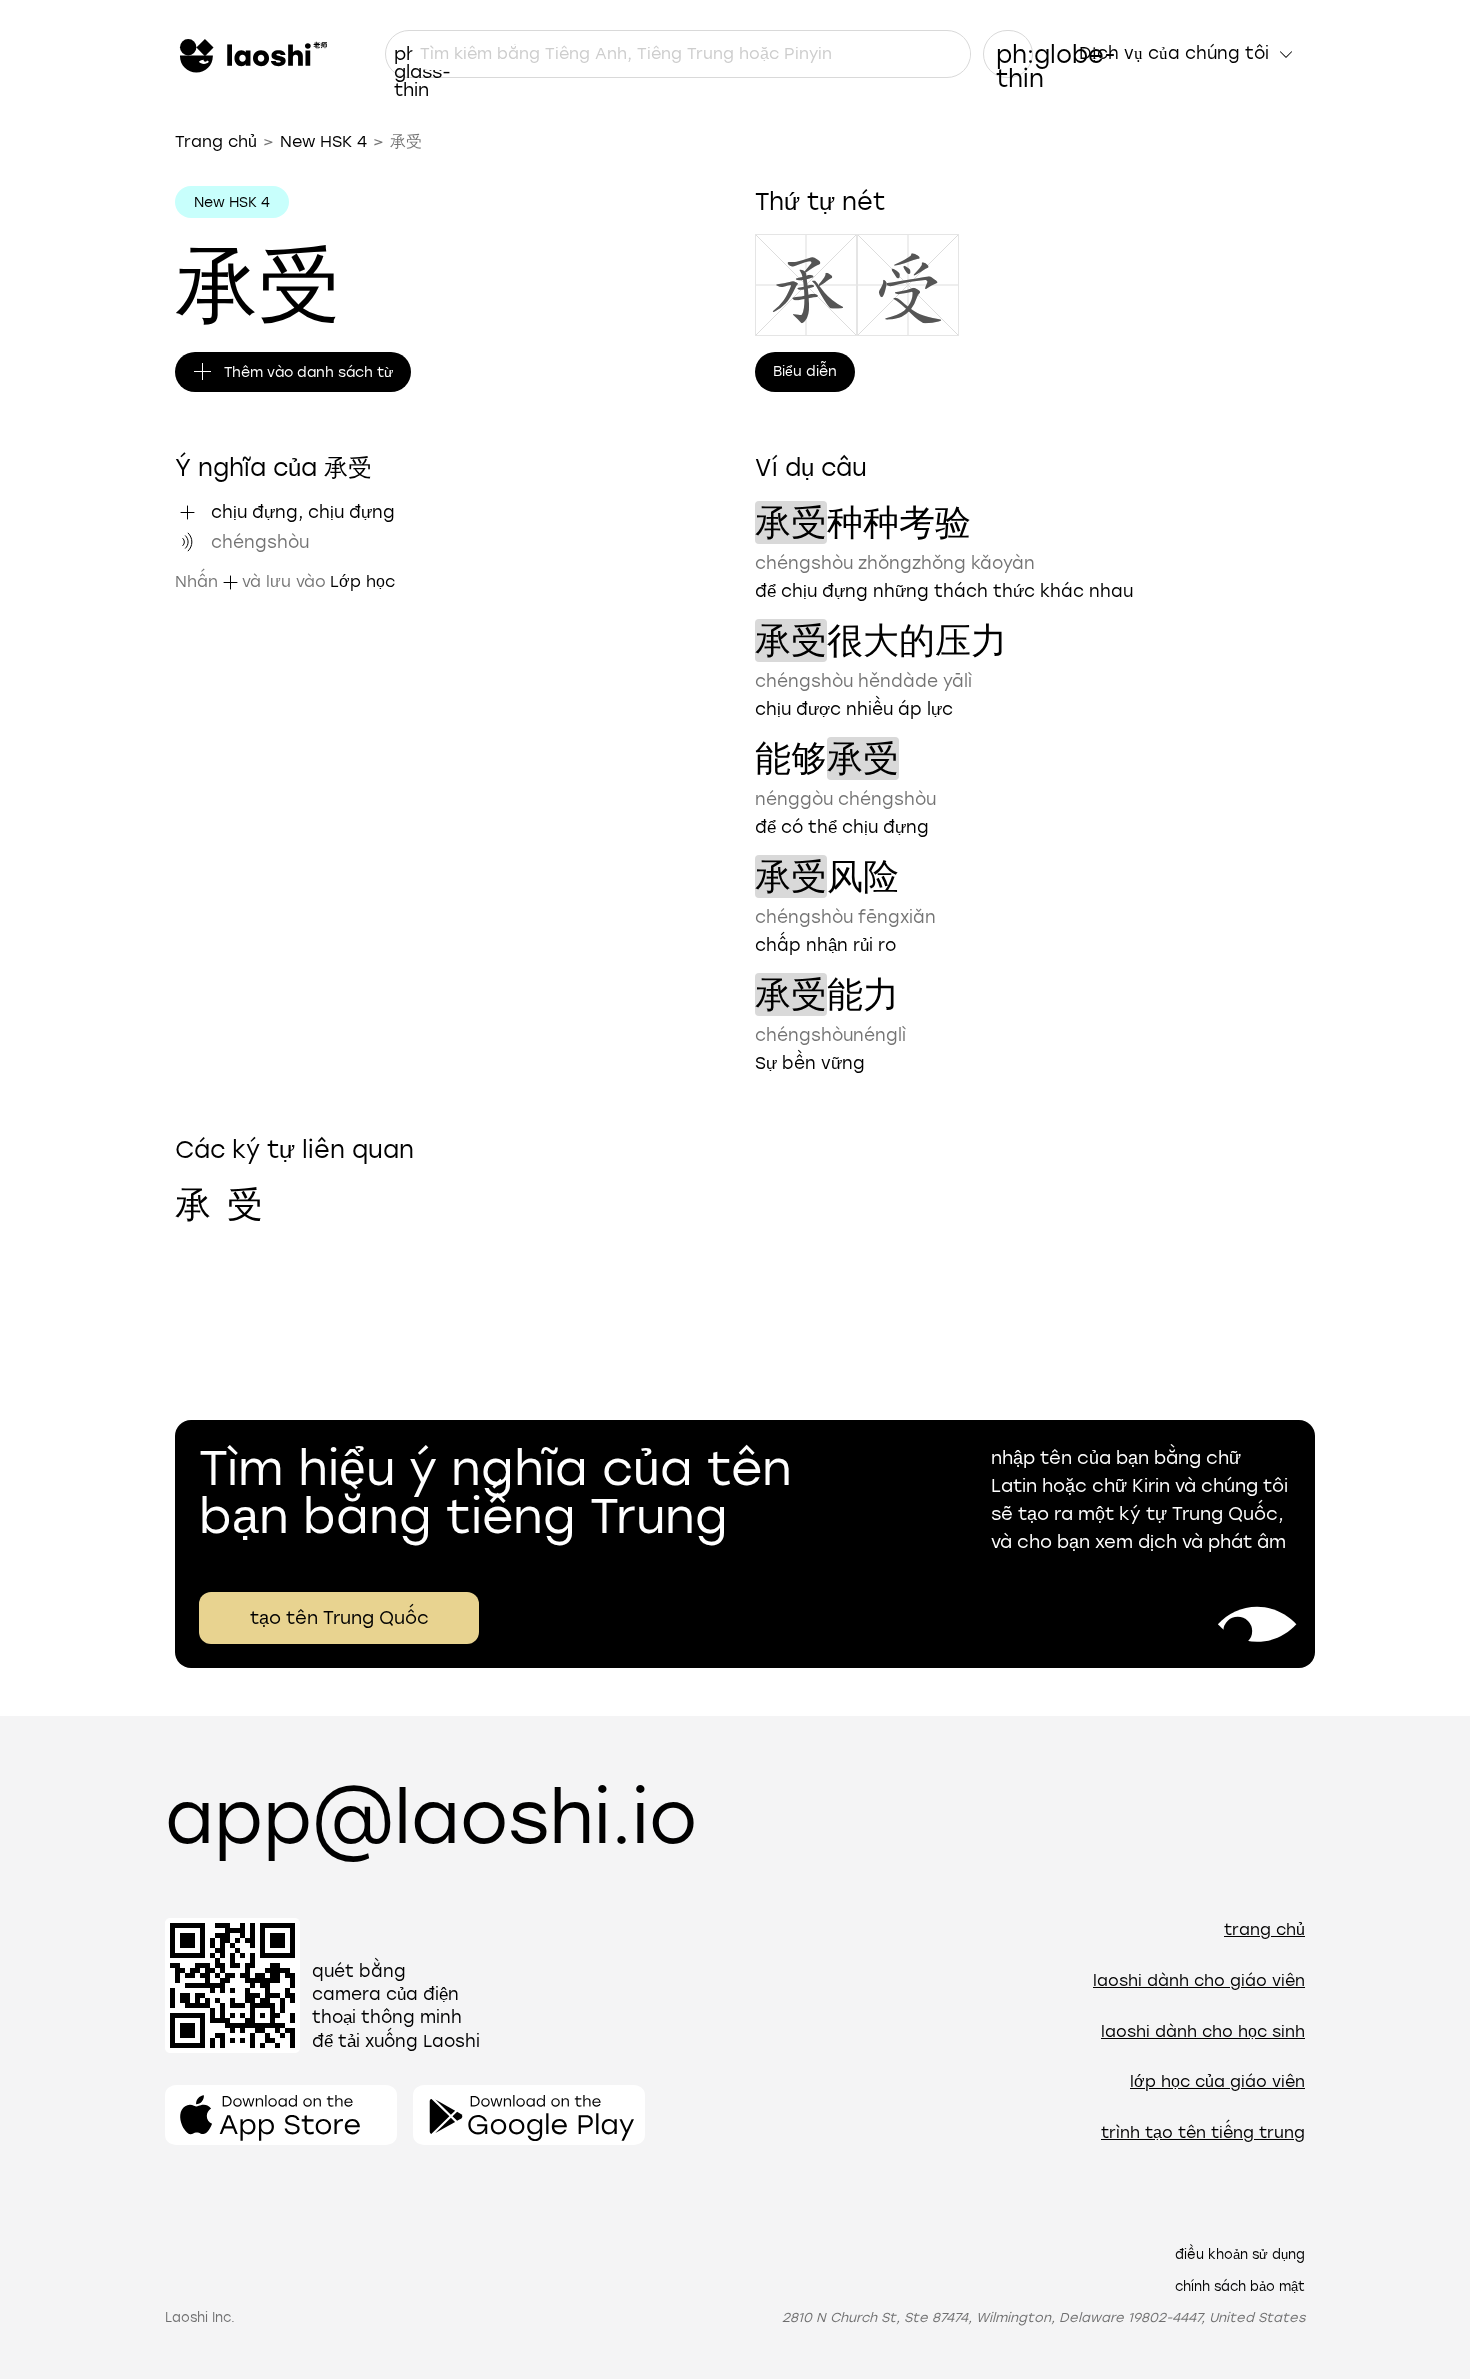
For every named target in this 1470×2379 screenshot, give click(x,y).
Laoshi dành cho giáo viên (1199, 1980)
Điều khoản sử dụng (1240, 2254)
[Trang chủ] (251, 54)
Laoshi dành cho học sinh (1203, 2031)
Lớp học (362, 581)
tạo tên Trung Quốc (339, 1618)
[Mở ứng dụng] (281, 2115)
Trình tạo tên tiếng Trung (1203, 2132)
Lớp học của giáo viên (1217, 2081)
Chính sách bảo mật (1240, 2286)
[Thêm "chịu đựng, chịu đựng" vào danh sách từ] (187, 512)
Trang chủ (216, 141)
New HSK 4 (323, 141)
